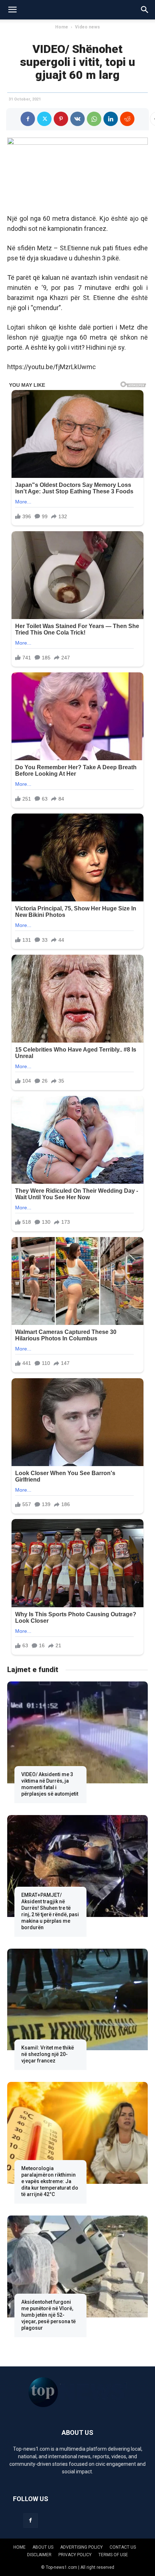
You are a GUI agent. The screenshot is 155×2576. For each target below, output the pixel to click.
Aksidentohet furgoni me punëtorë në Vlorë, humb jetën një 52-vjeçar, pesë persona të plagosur (48, 2315)
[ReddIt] (127, 119)
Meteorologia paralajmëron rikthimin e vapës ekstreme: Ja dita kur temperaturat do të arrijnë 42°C (50, 2181)
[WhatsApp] (94, 119)
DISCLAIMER (39, 2555)
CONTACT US (123, 2547)
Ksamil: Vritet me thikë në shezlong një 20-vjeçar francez (48, 2054)
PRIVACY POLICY (75, 2555)
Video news (87, 27)
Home (62, 27)
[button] (12, 10)
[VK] (77, 119)
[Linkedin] (111, 119)
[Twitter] (44, 119)
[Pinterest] (61, 119)
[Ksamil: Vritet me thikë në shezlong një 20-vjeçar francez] (77, 1999)
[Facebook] (28, 119)
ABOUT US (43, 2547)
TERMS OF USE (113, 2555)
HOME (19, 2547)
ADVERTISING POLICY (81, 2547)
